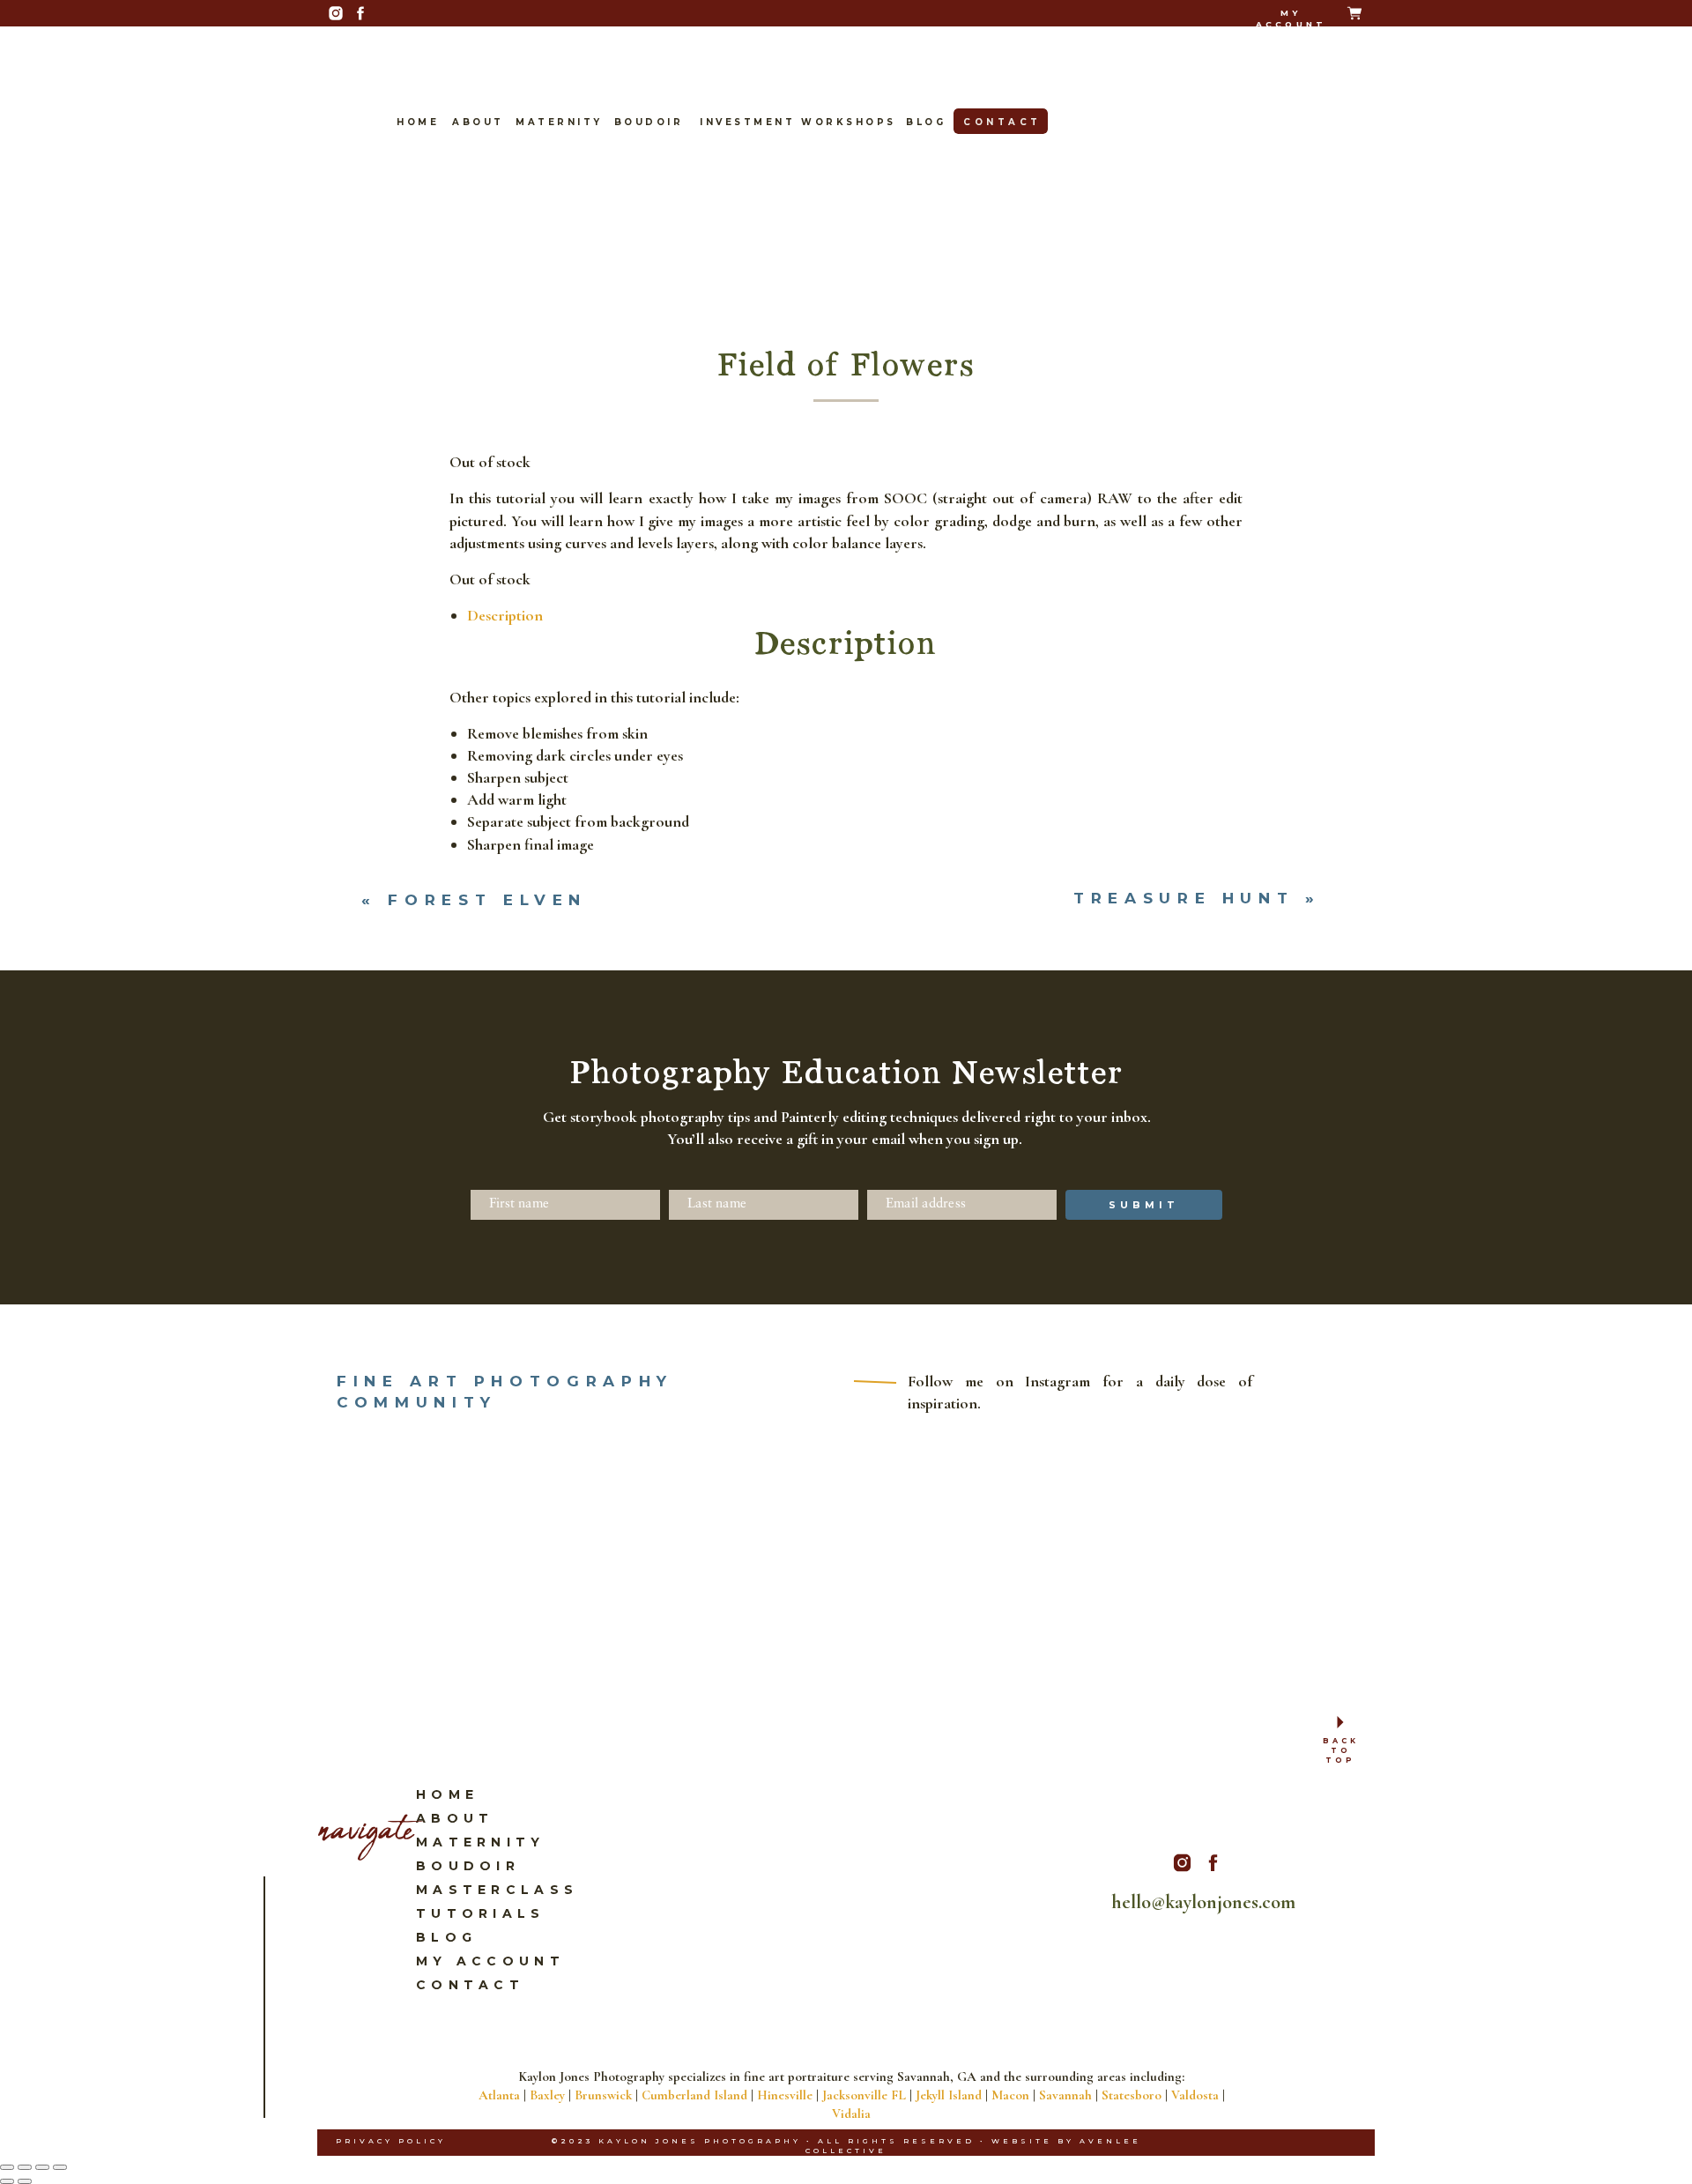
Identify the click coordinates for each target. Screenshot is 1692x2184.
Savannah (1065, 2095)
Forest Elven (487, 900)
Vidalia (851, 2113)
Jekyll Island (949, 2095)
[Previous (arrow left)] (7, 2181)
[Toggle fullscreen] (25, 2167)
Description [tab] (505, 615)
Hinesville (785, 2095)
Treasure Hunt (1184, 898)
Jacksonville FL (864, 2095)
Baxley (547, 2095)
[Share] (42, 2167)
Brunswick (603, 2095)
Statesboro (1132, 2095)
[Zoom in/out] (7, 2167)
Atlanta (499, 2095)
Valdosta (1195, 2095)
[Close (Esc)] (60, 2167)
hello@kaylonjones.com (858, 1014)
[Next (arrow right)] (25, 2181)
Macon (1010, 2095)
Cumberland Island (694, 2095)
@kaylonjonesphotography (833, 1050)
